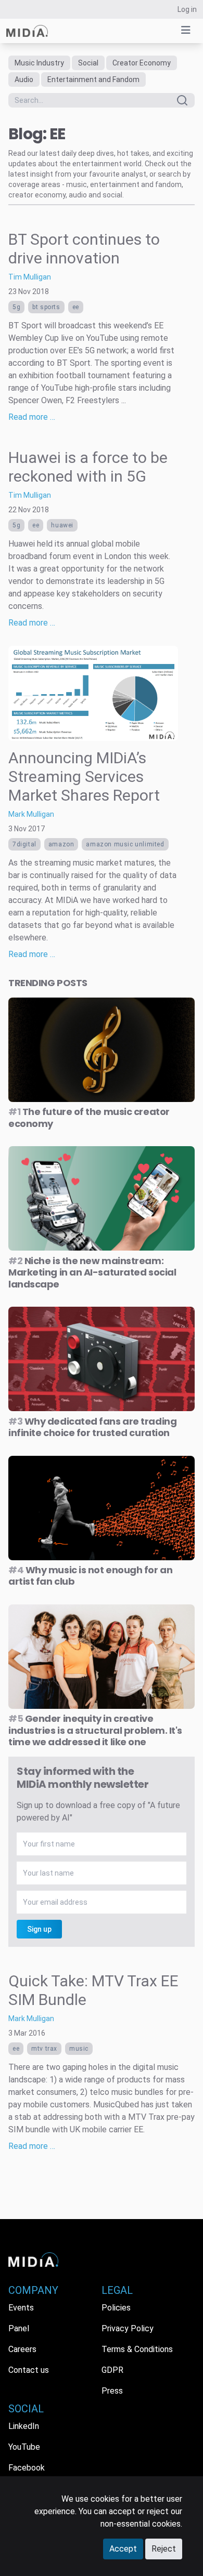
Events (21, 2308)
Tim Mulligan (30, 277)
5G (16, 307)
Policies (116, 2308)
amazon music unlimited (125, 844)
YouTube (24, 2447)
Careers (22, 2349)
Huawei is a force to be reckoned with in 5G (88, 467)
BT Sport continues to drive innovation (84, 249)
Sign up (39, 1929)
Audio (24, 79)
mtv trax (44, 2049)
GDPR (112, 2370)
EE (76, 307)
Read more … (32, 417)
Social (88, 63)
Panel (19, 2328)
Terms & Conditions (137, 2349)
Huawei (62, 525)
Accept (123, 2549)
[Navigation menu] (186, 30)
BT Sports (46, 307)
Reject (164, 2549)
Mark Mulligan (31, 814)
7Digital (24, 844)
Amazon (61, 844)
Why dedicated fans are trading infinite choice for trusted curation (92, 1427)
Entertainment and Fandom (93, 79)
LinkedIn (24, 2426)
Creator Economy (142, 63)
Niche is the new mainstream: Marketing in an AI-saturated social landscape (92, 1272)
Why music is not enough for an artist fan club (90, 1576)
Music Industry (39, 63)
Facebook (27, 2468)
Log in (187, 9)
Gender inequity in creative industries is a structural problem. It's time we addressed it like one (95, 1730)
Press (112, 2391)
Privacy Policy (128, 2328)
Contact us (29, 2370)
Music (79, 2049)
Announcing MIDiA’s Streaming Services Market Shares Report (84, 776)
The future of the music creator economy (89, 1118)
